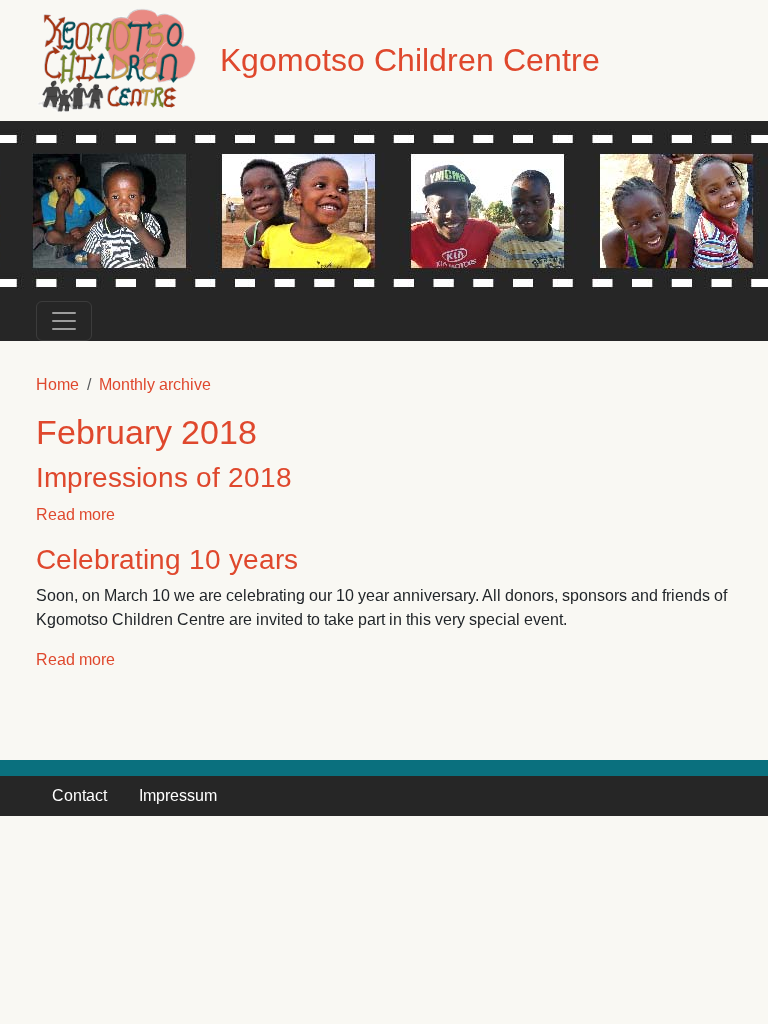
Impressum (178, 795)
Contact (79, 795)
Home (57, 384)
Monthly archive (155, 384)
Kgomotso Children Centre (410, 60)
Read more (75, 514)
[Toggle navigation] (64, 321)
